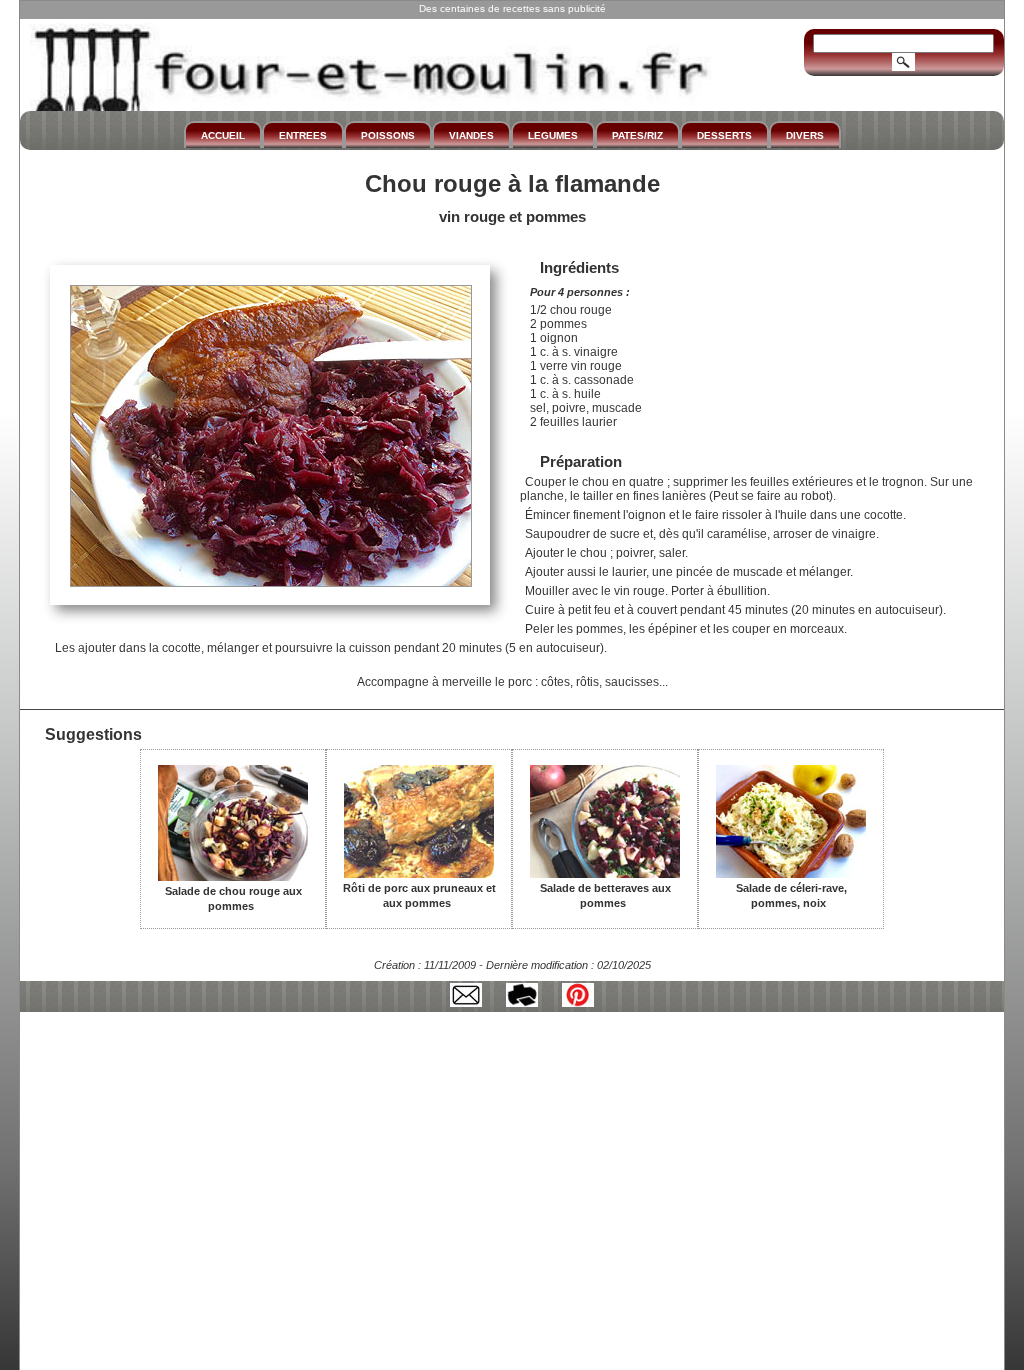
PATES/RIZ (637, 135)
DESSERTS (724, 135)
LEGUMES (553, 135)
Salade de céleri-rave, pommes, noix (791, 895)
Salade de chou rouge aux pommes (233, 898)
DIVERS (805, 135)
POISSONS (388, 135)
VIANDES (471, 135)
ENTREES (303, 135)
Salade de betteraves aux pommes (605, 895)
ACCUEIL (223, 135)
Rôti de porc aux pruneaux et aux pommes (419, 895)
